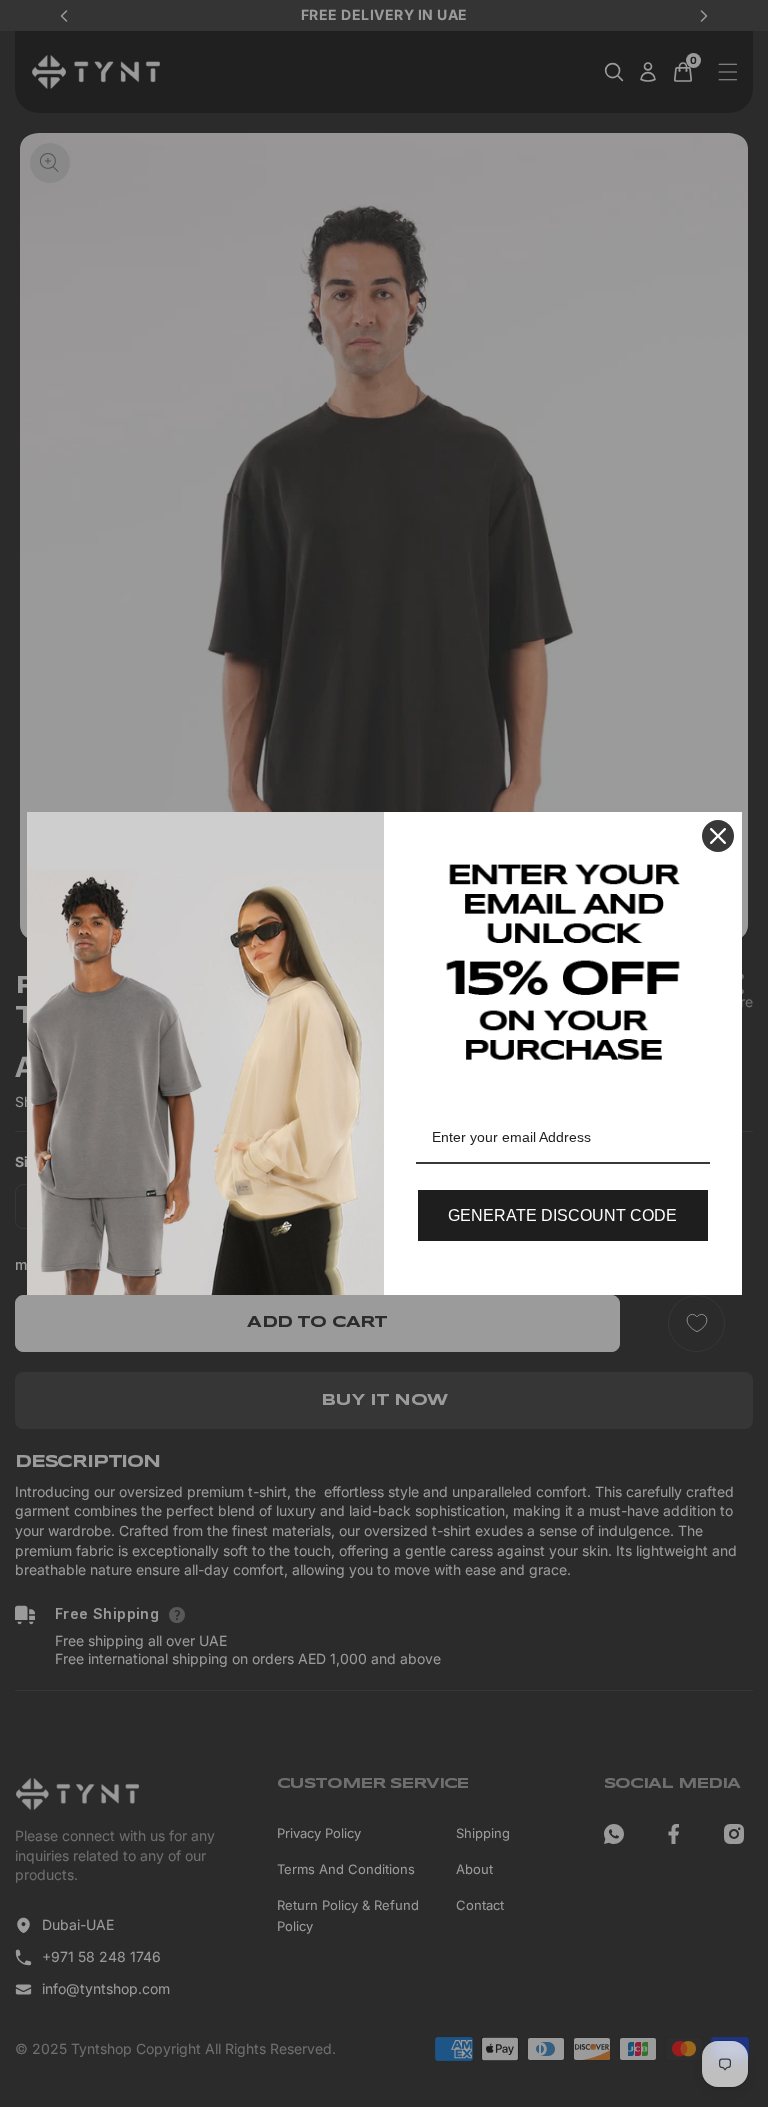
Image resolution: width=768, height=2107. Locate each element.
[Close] (718, 836)
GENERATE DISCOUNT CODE (562, 1215)
